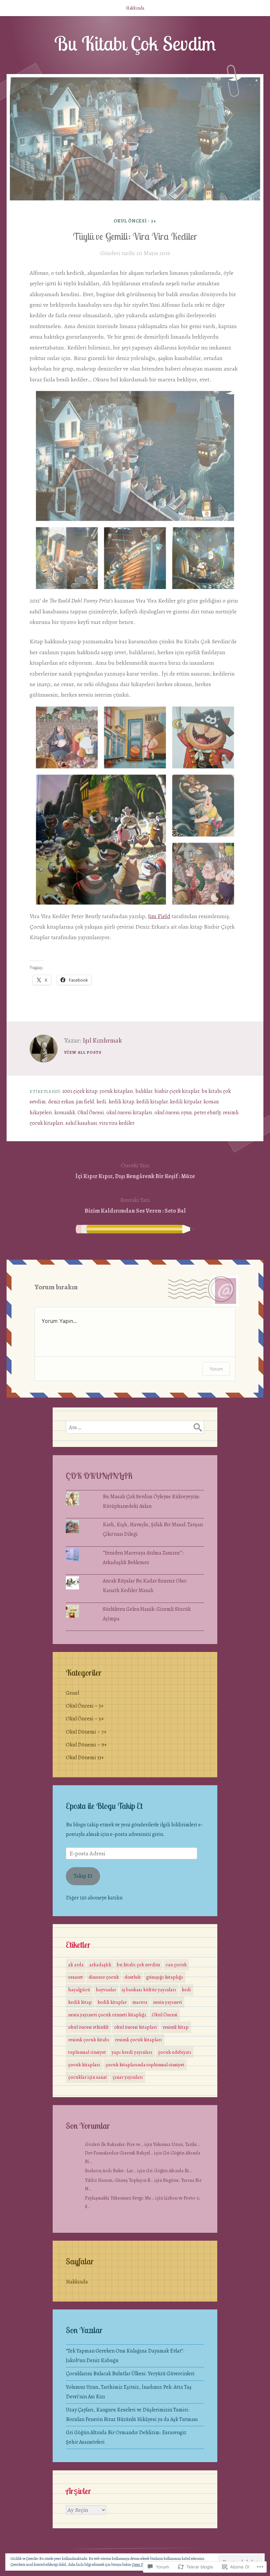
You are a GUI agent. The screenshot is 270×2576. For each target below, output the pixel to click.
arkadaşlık (100, 1965)
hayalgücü (79, 1990)
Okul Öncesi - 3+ (135, 221)
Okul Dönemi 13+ (85, 1758)
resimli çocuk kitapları (138, 2040)
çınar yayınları (128, 2077)
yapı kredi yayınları (132, 2052)
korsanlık (65, 1113)
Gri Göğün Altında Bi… (169, 2171)
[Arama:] (135, 1427)
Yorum (216, 1369)
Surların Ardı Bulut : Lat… (111, 2171)
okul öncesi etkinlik (88, 2027)
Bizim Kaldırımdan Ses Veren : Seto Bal (135, 1205)
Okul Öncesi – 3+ (85, 1706)
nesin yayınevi (168, 2002)
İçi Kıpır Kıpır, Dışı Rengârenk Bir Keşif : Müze (135, 1171)
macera (140, 2002)
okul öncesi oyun (173, 1113)
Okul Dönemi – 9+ (86, 1745)
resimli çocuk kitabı (89, 2040)
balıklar (144, 1091)
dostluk (133, 1977)
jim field (85, 1102)
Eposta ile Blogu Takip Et (104, 1806)
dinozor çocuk (104, 1977)
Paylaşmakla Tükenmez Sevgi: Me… (120, 2198)
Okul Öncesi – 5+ (85, 1719)
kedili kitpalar (186, 1102)
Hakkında (135, 8)
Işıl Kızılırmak (102, 1040)
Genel (72, 1693)
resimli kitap (176, 2027)
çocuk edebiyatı (175, 2052)
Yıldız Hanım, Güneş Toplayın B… (119, 2180)
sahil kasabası (81, 1123)
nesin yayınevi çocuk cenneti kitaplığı (107, 2015)
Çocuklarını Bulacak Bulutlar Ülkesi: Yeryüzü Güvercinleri (130, 2374)
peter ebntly (207, 1113)
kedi (101, 1102)
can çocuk (176, 1965)
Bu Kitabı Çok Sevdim (135, 43)
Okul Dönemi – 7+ (86, 1732)
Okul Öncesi (91, 1113)
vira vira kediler (117, 1123)
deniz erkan (61, 1102)
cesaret (76, 1977)
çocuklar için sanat (88, 2077)
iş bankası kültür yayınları (149, 1990)
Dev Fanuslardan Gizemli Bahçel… (119, 2153)
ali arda (76, 1965)
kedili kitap (121, 1102)
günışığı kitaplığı (165, 1977)
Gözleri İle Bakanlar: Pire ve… (114, 2144)
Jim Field (159, 916)
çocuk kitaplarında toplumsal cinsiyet (145, 2065)
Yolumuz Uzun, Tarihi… (177, 2144)
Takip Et (83, 1876)
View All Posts (83, 1052)
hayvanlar (106, 1990)
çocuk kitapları (116, 1091)
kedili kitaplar (152, 1102)
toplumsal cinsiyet (87, 2052)
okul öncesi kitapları (129, 1113)
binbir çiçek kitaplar (177, 1091)
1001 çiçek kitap (80, 1091)
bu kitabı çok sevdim (138, 1965)
